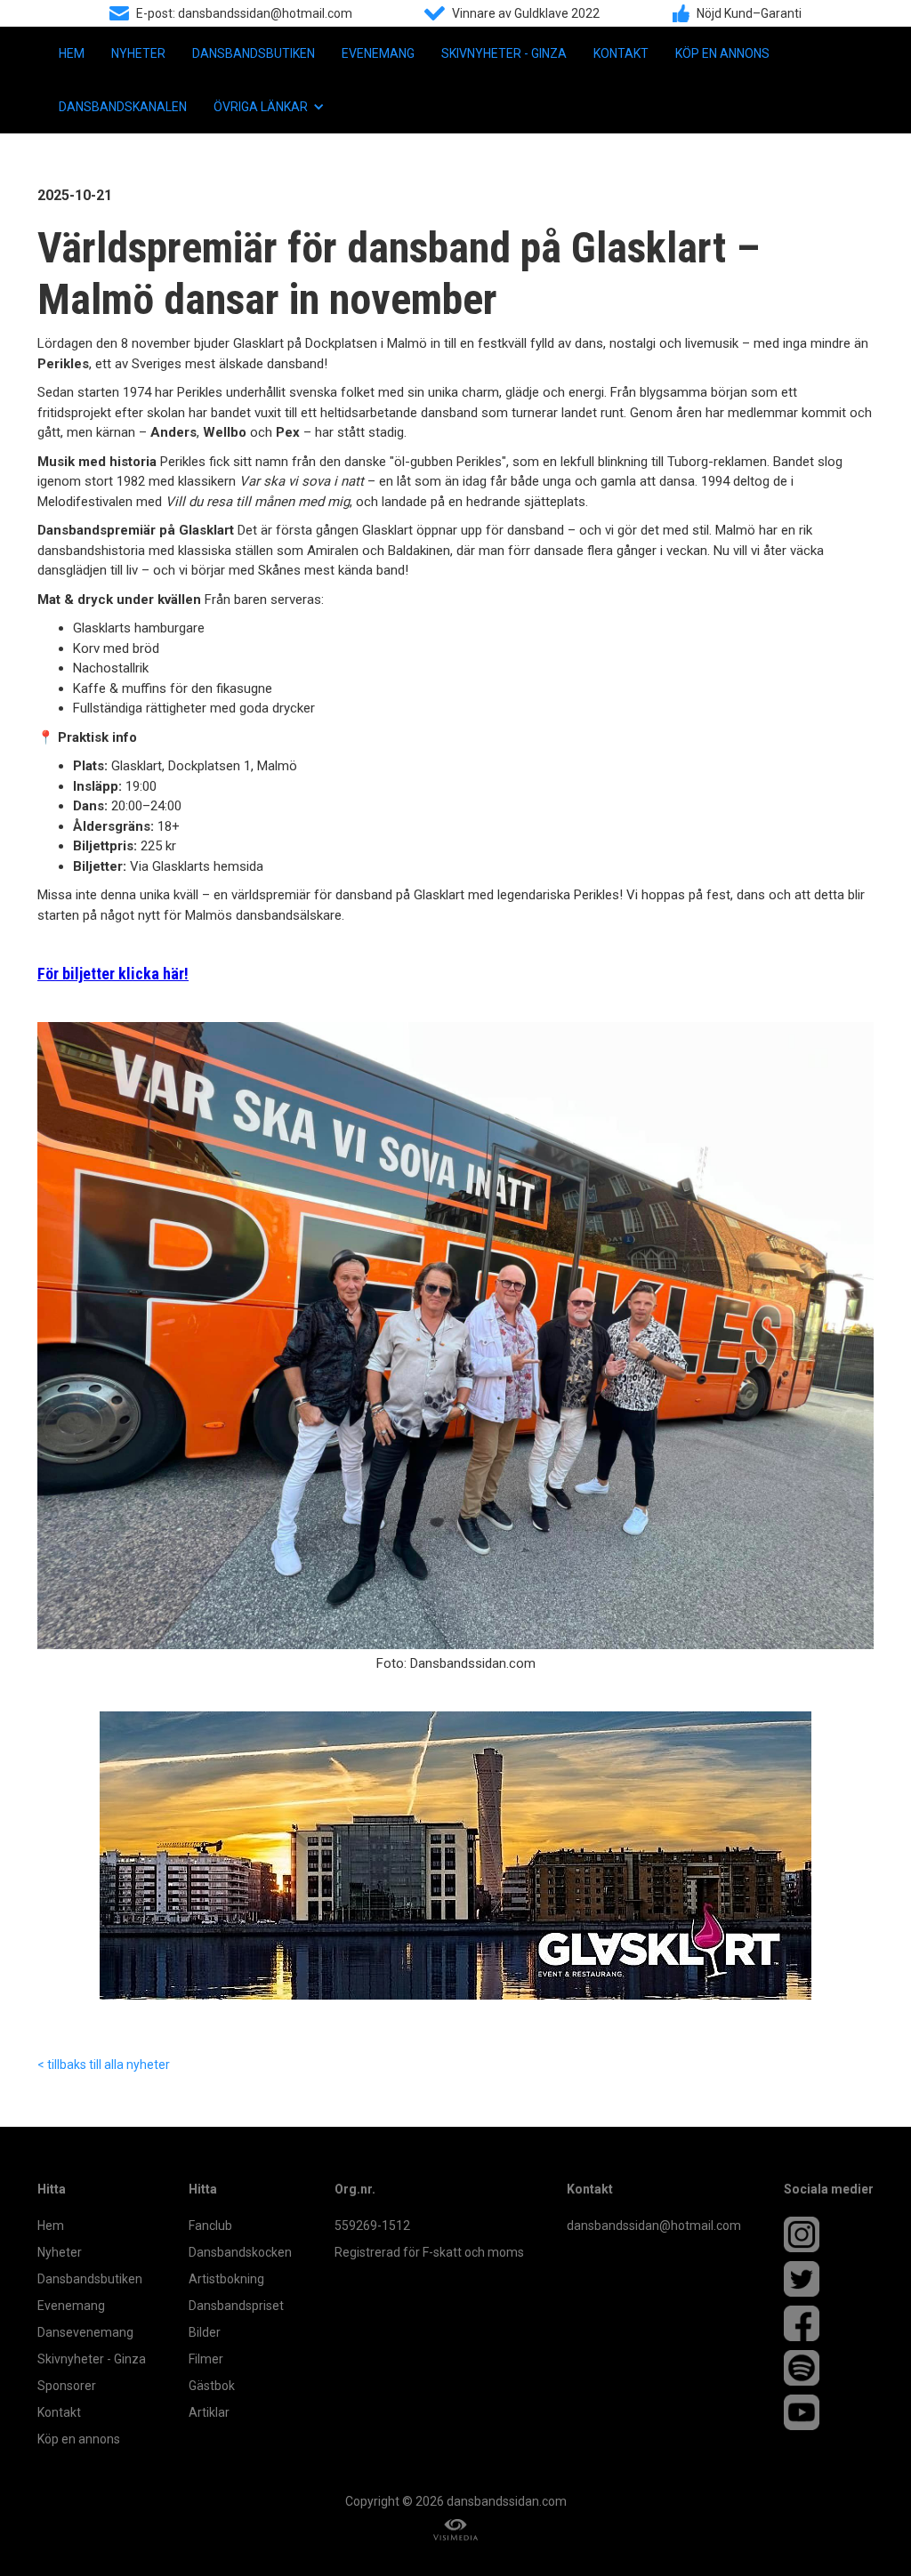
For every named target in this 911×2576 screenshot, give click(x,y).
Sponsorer (67, 2386)
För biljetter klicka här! (113, 974)
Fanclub (210, 2226)
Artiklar (209, 2412)
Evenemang (378, 53)
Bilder (205, 2332)
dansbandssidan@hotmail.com (654, 2226)
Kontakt (621, 53)
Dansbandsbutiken (254, 53)
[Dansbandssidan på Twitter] (829, 2279)
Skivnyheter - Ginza (504, 53)
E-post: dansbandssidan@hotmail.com (244, 13)
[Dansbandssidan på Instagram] (829, 2234)
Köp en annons (722, 53)
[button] (269, 107)
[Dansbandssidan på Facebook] (829, 2323)
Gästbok (212, 2386)
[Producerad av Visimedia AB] (455, 2530)
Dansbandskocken (240, 2252)
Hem (72, 53)
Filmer (206, 2359)
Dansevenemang (85, 2332)
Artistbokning (226, 2279)
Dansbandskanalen (123, 107)
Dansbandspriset (236, 2306)
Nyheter (138, 53)
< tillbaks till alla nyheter (104, 2065)
